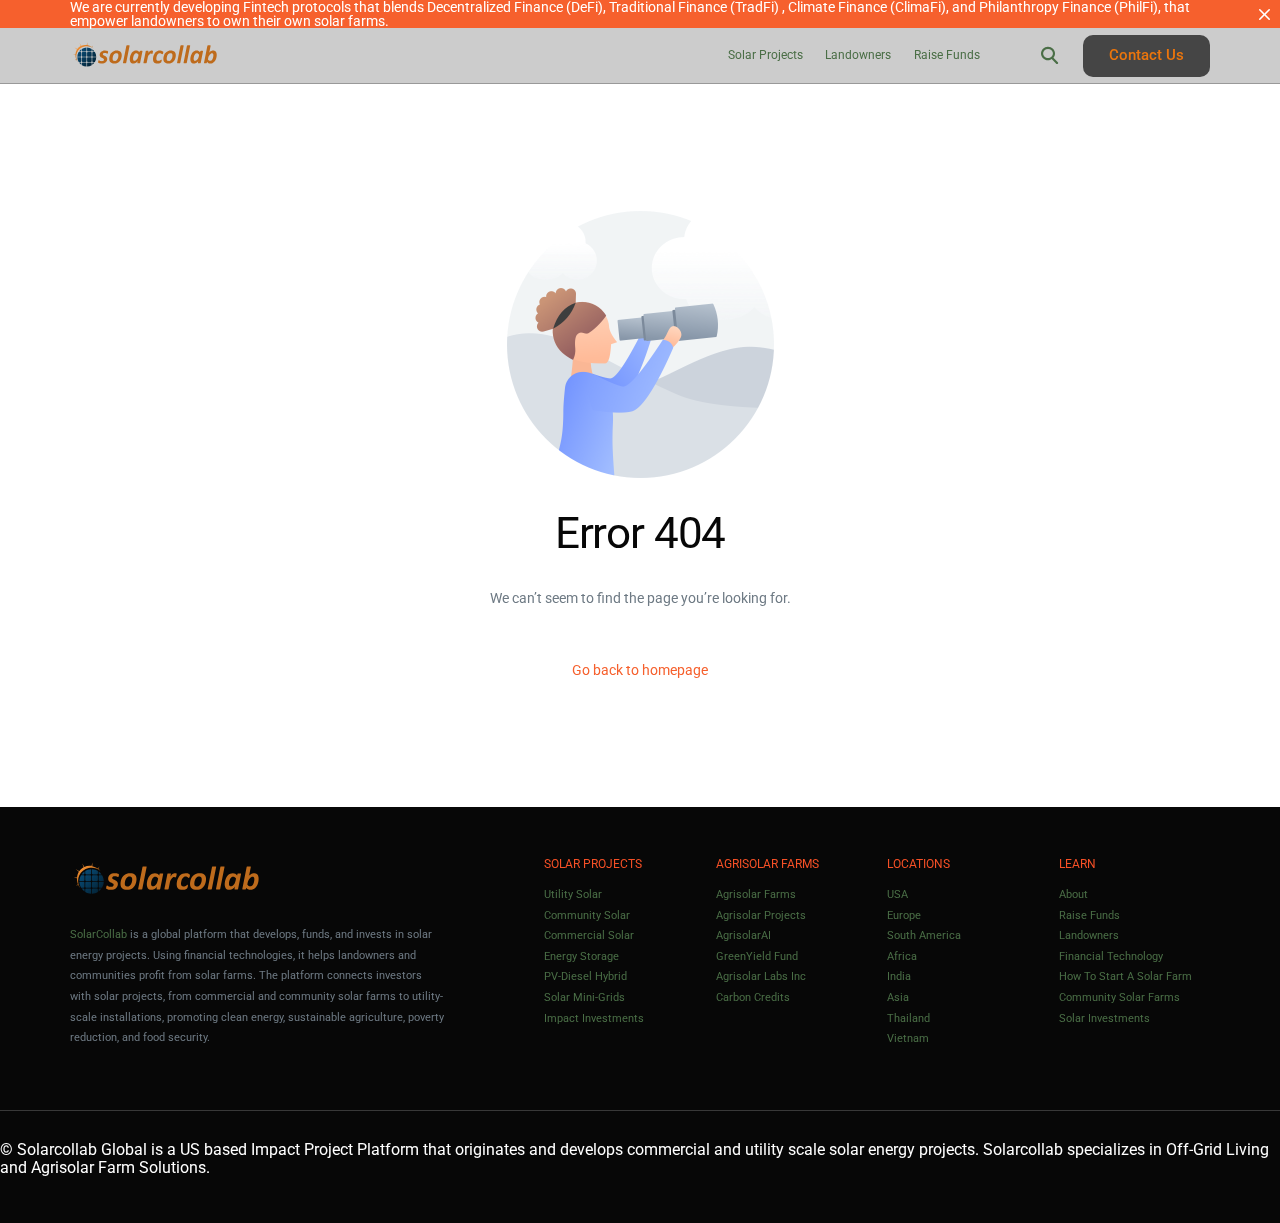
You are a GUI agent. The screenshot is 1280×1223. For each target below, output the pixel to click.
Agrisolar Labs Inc (761, 976)
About (1073, 894)
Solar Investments (1104, 1018)
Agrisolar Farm (83, 1167)
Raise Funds (1089, 915)
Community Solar (587, 915)
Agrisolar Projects (761, 915)
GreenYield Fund (757, 956)
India (899, 976)
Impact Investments (594, 1018)
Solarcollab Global (82, 1149)
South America (924, 935)
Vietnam (908, 1038)
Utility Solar (573, 894)
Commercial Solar (589, 935)
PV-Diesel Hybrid (585, 976)
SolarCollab (98, 934)
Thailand (908, 1018)
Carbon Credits (753, 997)
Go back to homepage (640, 670)
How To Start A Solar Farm (1125, 976)
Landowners (1089, 935)
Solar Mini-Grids (584, 997)
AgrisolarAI (743, 935)
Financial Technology (1111, 956)
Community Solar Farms (1119, 997)
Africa (902, 956)
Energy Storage (581, 956)
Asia (898, 997)
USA (897, 894)
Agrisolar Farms (756, 894)
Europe (904, 915)
